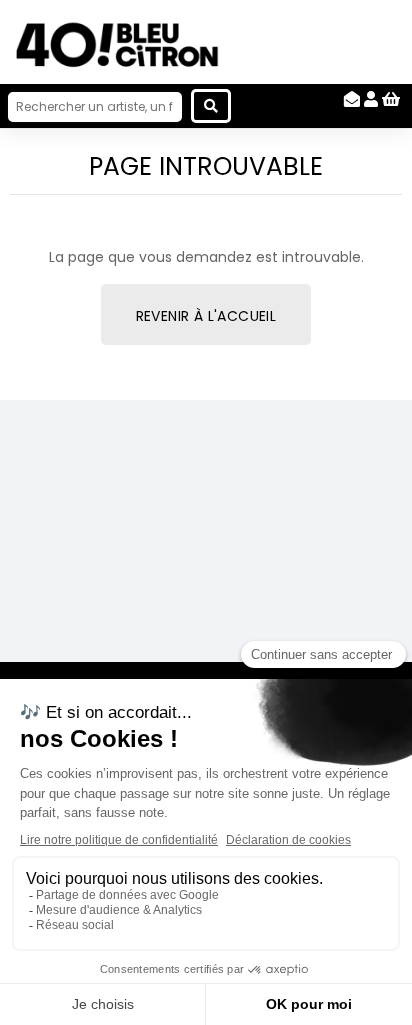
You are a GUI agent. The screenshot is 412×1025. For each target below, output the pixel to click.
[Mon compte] (371, 99)
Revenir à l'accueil (206, 316)
